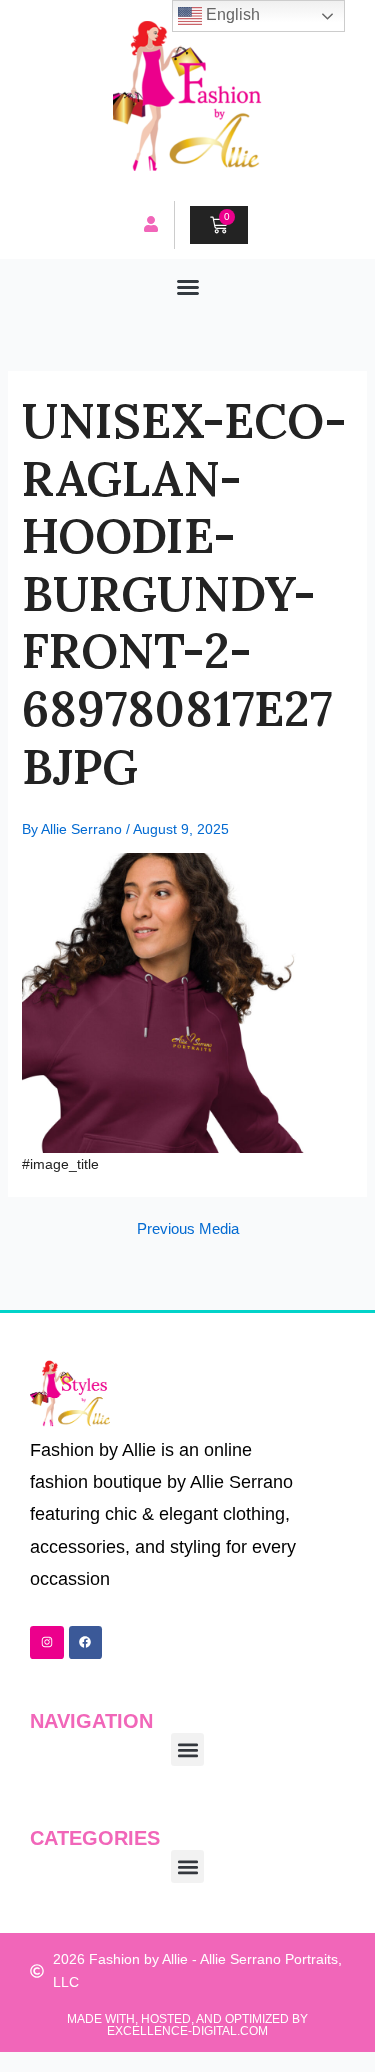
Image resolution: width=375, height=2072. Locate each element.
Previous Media (188, 1229)
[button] (188, 287)
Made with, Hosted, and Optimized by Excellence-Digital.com (187, 2025)
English (231, 14)
